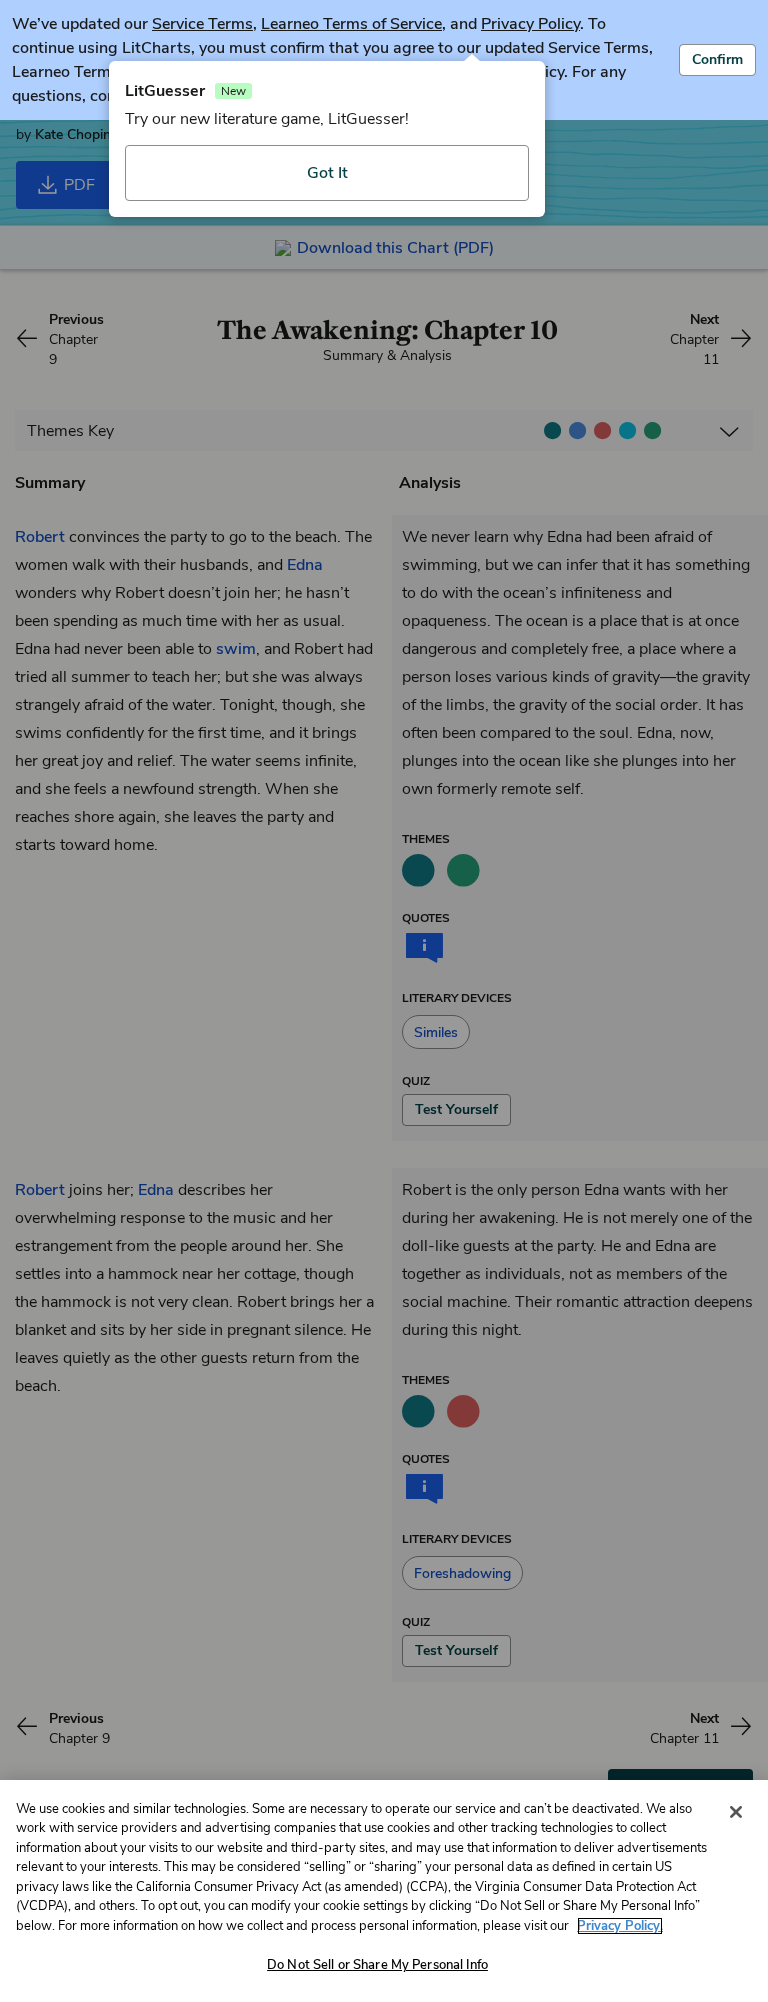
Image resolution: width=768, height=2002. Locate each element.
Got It (327, 173)
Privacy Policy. (620, 1926)
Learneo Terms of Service (351, 24)
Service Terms (202, 24)
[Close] (736, 1812)
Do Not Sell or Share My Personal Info (377, 1965)
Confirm (717, 59)
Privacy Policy (530, 24)
